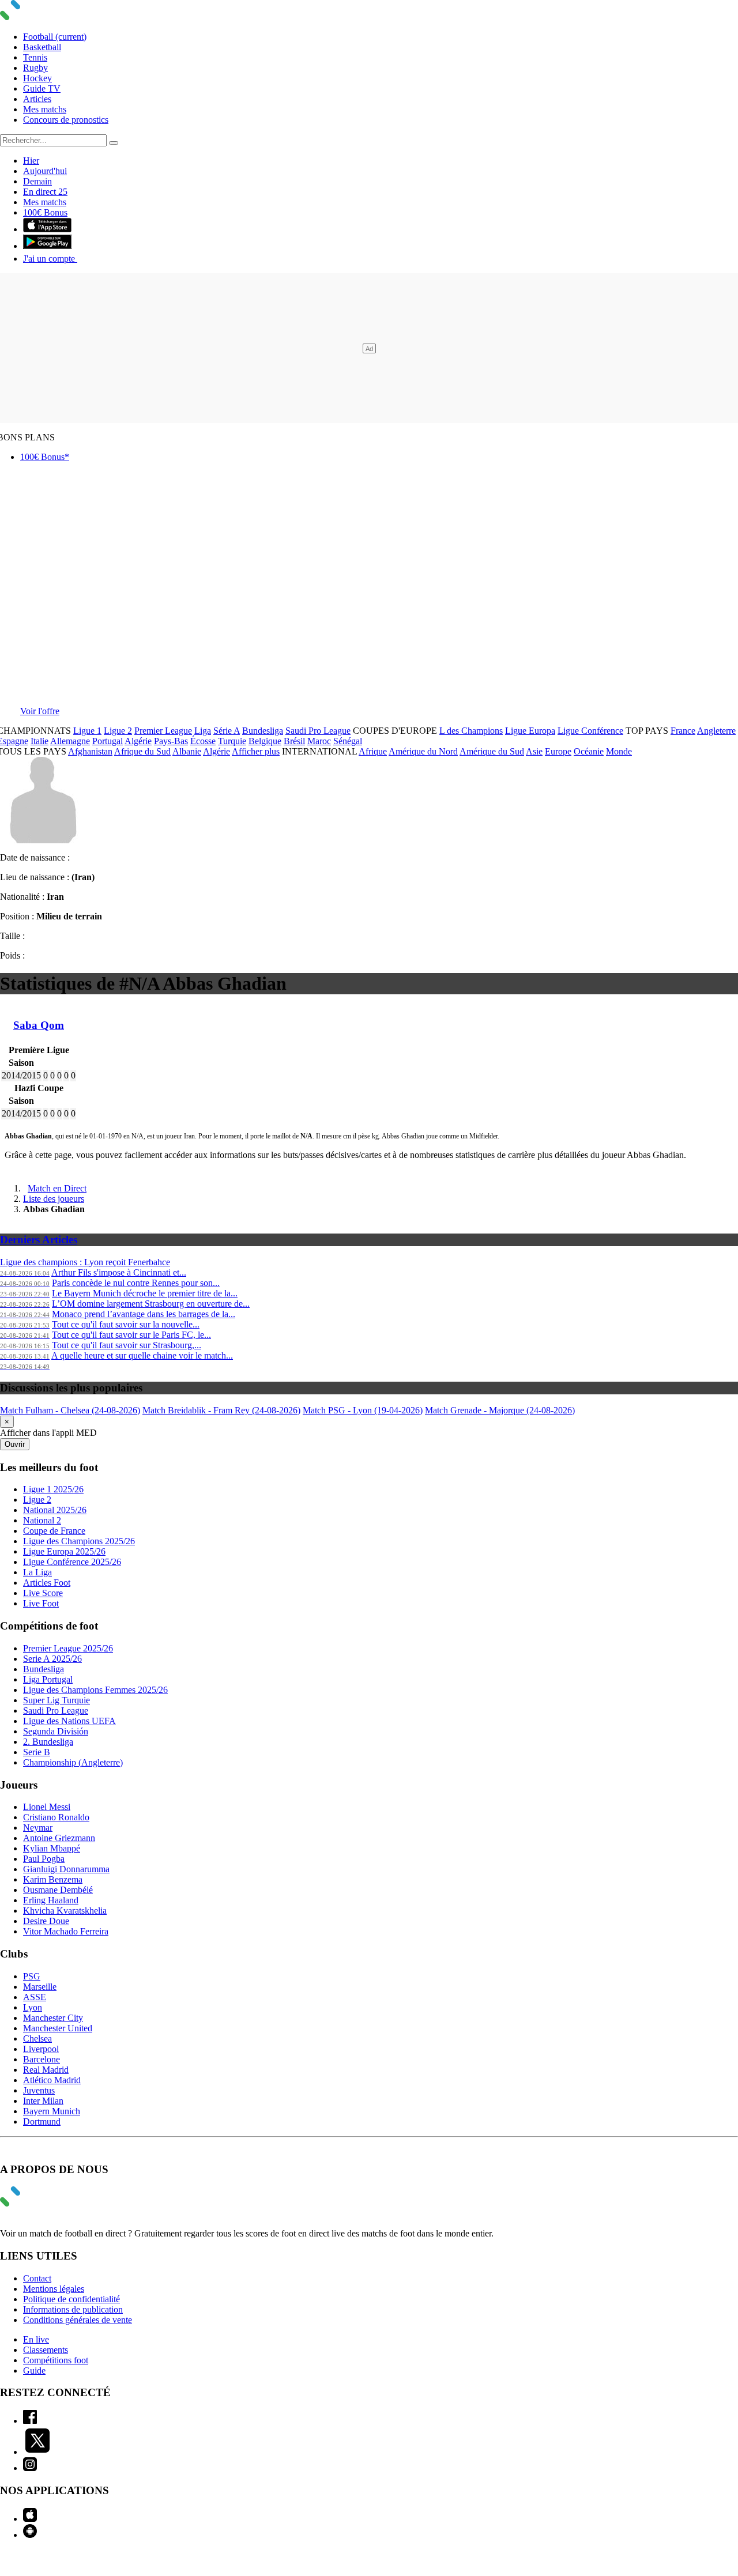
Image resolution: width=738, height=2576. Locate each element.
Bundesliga (263, 731)
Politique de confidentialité (71, 2299)
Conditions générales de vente (78, 2320)
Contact (37, 2278)
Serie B (37, 1752)
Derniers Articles (39, 1240)
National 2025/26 (55, 1510)
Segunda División (56, 1731)
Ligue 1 (87, 731)
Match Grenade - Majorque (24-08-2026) (500, 1410)
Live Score (43, 1593)
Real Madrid (46, 2070)
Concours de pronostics (66, 120)
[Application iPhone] (30, 2519)
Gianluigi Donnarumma (66, 1869)
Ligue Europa (530, 731)
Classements (46, 2350)
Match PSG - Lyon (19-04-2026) (363, 1410)
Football (55, 37)
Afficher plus (256, 751)
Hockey (37, 78)
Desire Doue (46, 1921)
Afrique (373, 751)
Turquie (232, 741)
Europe (558, 751)
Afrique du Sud (142, 751)
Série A (227, 731)
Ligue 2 (118, 731)
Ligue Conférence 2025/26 (72, 1562)
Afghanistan (90, 751)
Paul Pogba (44, 1859)
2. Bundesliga (48, 1742)
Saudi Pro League (318, 731)
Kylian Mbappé (52, 1848)
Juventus (39, 2090)
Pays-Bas (171, 741)
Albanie (187, 751)
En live (36, 2339)
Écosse (203, 741)
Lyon (33, 2007)
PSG (32, 1976)
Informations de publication (73, 2309)
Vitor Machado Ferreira (66, 1931)
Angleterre (716, 731)
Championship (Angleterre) (73, 1762)
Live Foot (41, 1603)
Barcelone (42, 2059)
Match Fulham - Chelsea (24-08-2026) (70, 1410)
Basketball (42, 47)
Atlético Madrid (52, 2080)
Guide (34, 2371)
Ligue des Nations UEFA (69, 1721)
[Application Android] (30, 2535)
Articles (37, 99)
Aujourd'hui (45, 171)
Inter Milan (43, 2101)
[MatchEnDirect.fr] (37, 17)
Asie (534, 751)
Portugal (108, 741)
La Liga (37, 1572)
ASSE (35, 1997)
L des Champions (471, 731)
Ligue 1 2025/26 (53, 1489)
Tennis (35, 57)
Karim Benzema (53, 1879)
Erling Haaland (51, 1900)
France (683, 731)
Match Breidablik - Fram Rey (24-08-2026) (221, 1410)
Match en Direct (57, 1188)
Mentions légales (54, 2289)
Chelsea (37, 2038)
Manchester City (53, 2018)
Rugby (35, 68)
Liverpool (41, 2049)
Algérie (138, 741)
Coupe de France (54, 1531)
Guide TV (42, 88)
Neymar (38, 1828)
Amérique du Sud (492, 751)
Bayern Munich (52, 2111)
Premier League (163, 731)
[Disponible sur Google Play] (47, 246)
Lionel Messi (47, 1807)
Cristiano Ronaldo (56, 1817)
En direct (45, 192)
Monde (619, 751)
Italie (39, 741)
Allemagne (70, 741)
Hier (31, 161)
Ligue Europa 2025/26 (64, 1551)
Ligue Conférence (590, 731)
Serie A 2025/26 (52, 1659)
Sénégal (348, 741)
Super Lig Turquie (57, 1700)
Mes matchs (45, 109)
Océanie (589, 751)
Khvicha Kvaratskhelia (65, 1911)
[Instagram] (30, 2468)
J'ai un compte (50, 259)
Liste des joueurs (54, 1199)
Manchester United (58, 2028)
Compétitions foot (56, 2360)
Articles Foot (47, 1583)
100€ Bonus (45, 212)
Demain (37, 181)
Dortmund (42, 2121)
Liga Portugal (48, 1679)
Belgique (265, 741)
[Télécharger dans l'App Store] (47, 229)
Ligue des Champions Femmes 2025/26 (95, 1690)
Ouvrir (15, 1444)
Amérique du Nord (423, 751)
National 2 (42, 1520)
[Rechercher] (114, 143)
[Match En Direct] (37, 2203)
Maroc (319, 741)
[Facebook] (30, 2421)
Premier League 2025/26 (68, 1648)
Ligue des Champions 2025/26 (79, 1541)
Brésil (294, 741)
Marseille (40, 1987)
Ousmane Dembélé (58, 1890)
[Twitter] (37, 2452)
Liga (203, 731)
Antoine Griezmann (59, 1838)
